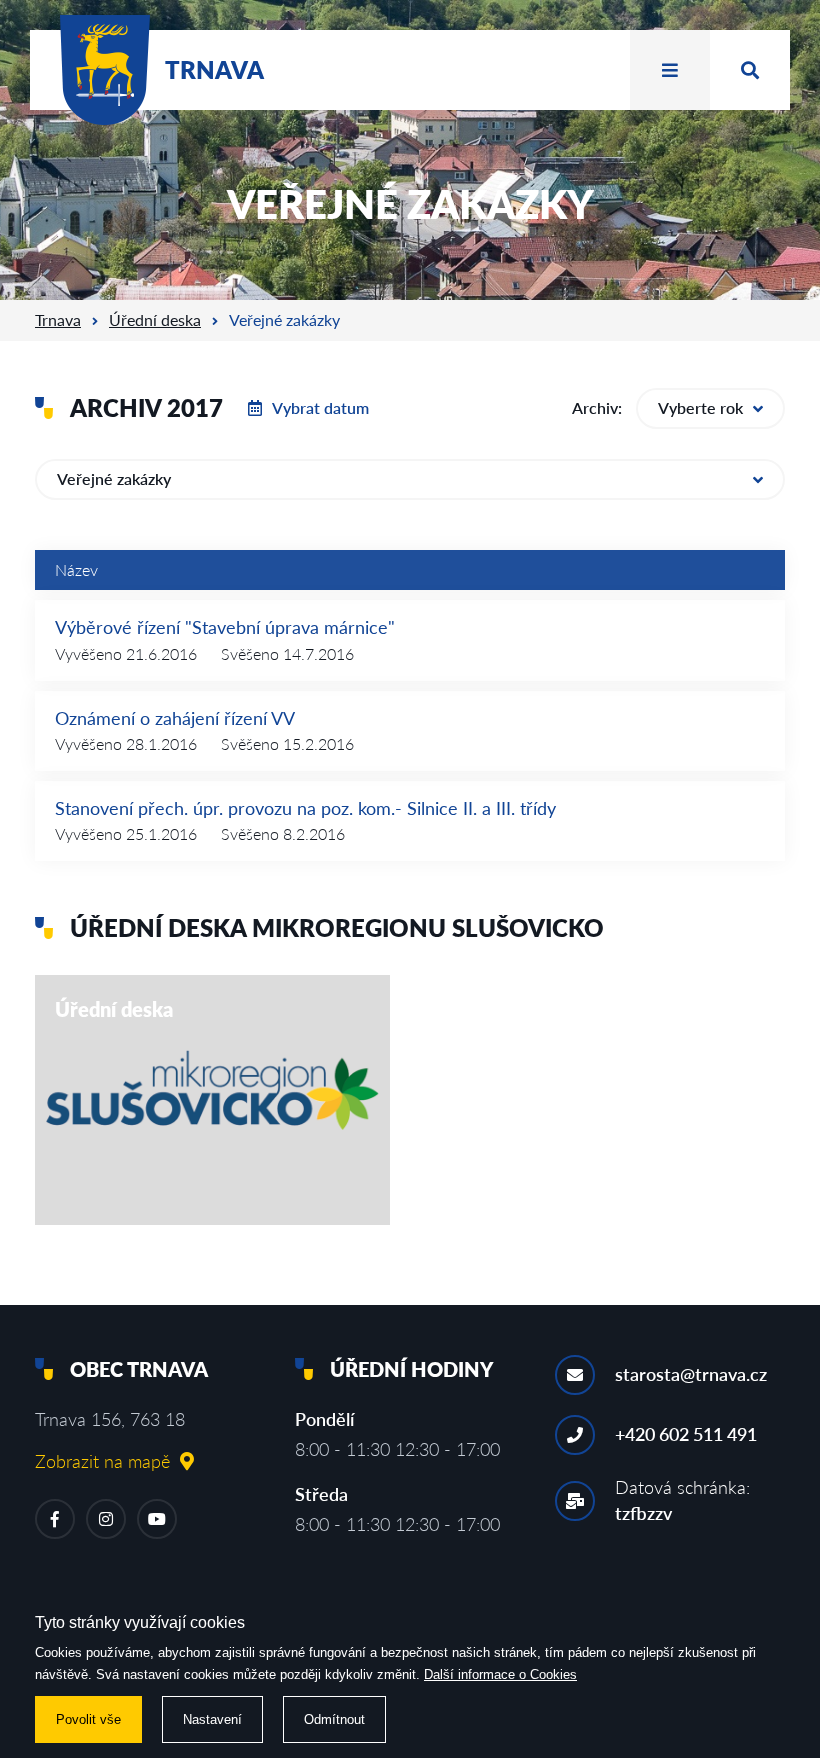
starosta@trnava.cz (691, 1374)
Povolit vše (88, 1719)
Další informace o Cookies (500, 1674)
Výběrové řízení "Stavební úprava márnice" (225, 627)
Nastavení (212, 1719)
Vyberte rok (700, 407)
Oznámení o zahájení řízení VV (175, 718)
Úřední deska (155, 319)
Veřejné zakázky (114, 478)
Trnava (58, 319)
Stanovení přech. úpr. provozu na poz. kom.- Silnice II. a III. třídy (305, 808)
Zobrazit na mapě (102, 1461)
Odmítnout (334, 1719)
